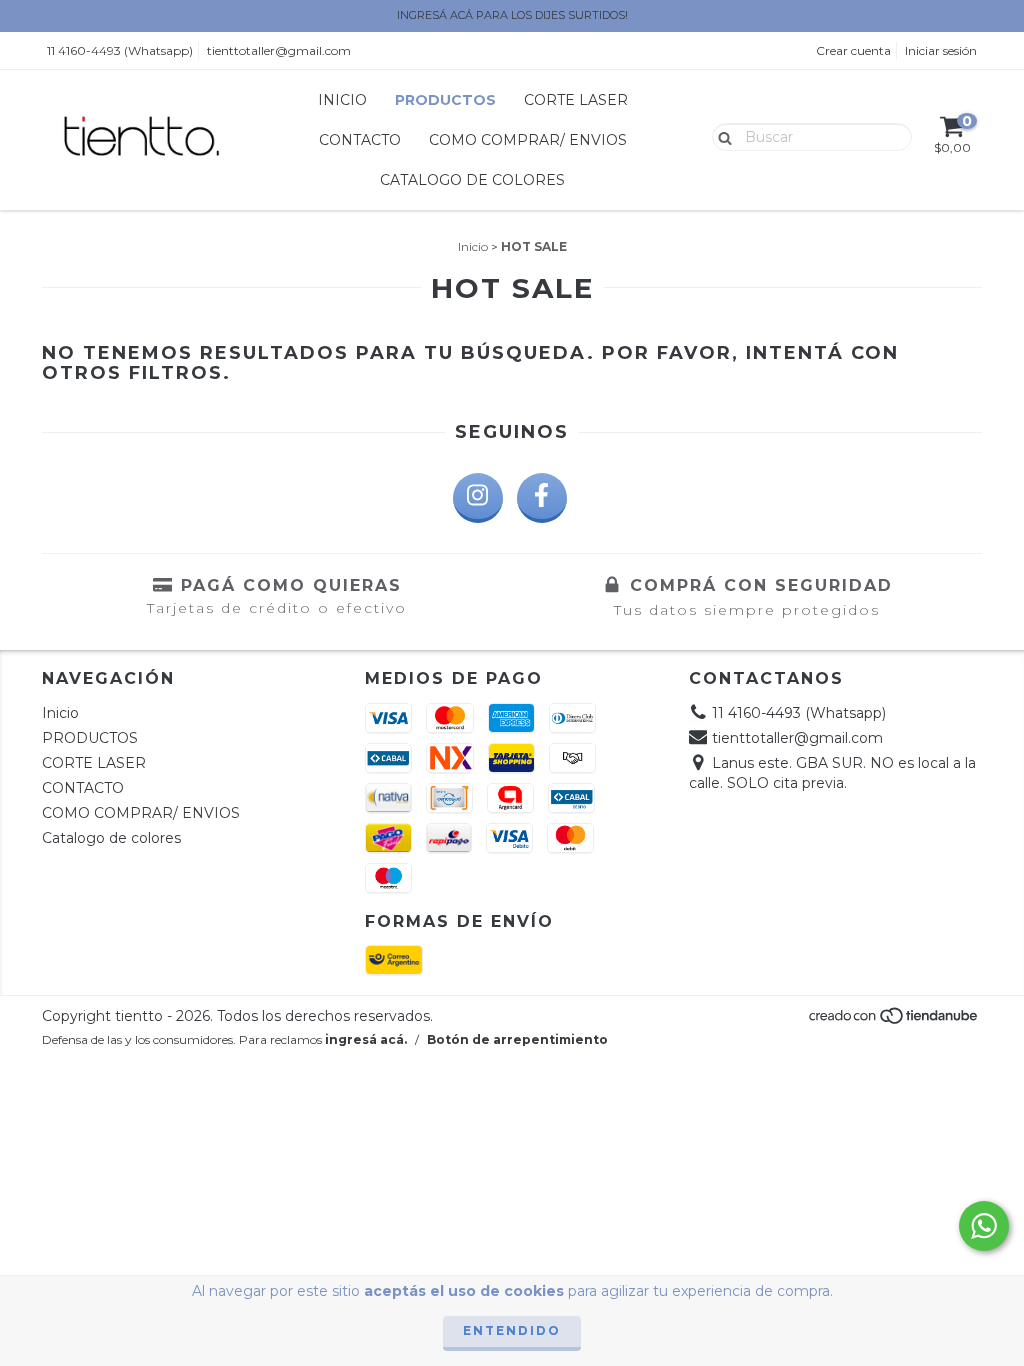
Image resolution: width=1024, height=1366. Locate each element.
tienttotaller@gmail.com (279, 50)
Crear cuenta (853, 50)
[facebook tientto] (542, 498)
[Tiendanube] (894, 1021)
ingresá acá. (366, 1039)
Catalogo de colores (472, 180)
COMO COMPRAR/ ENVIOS (528, 140)
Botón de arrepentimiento (517, 1039)
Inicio (342, 100)
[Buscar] (720, 136)
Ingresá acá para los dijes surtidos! (512, 15)
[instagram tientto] (478, 498)
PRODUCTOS (445, 100)
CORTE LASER (576, 100)
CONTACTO (360, 140)
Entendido (512, 1330)
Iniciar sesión (941, 50)
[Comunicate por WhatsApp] (984, 1226)
